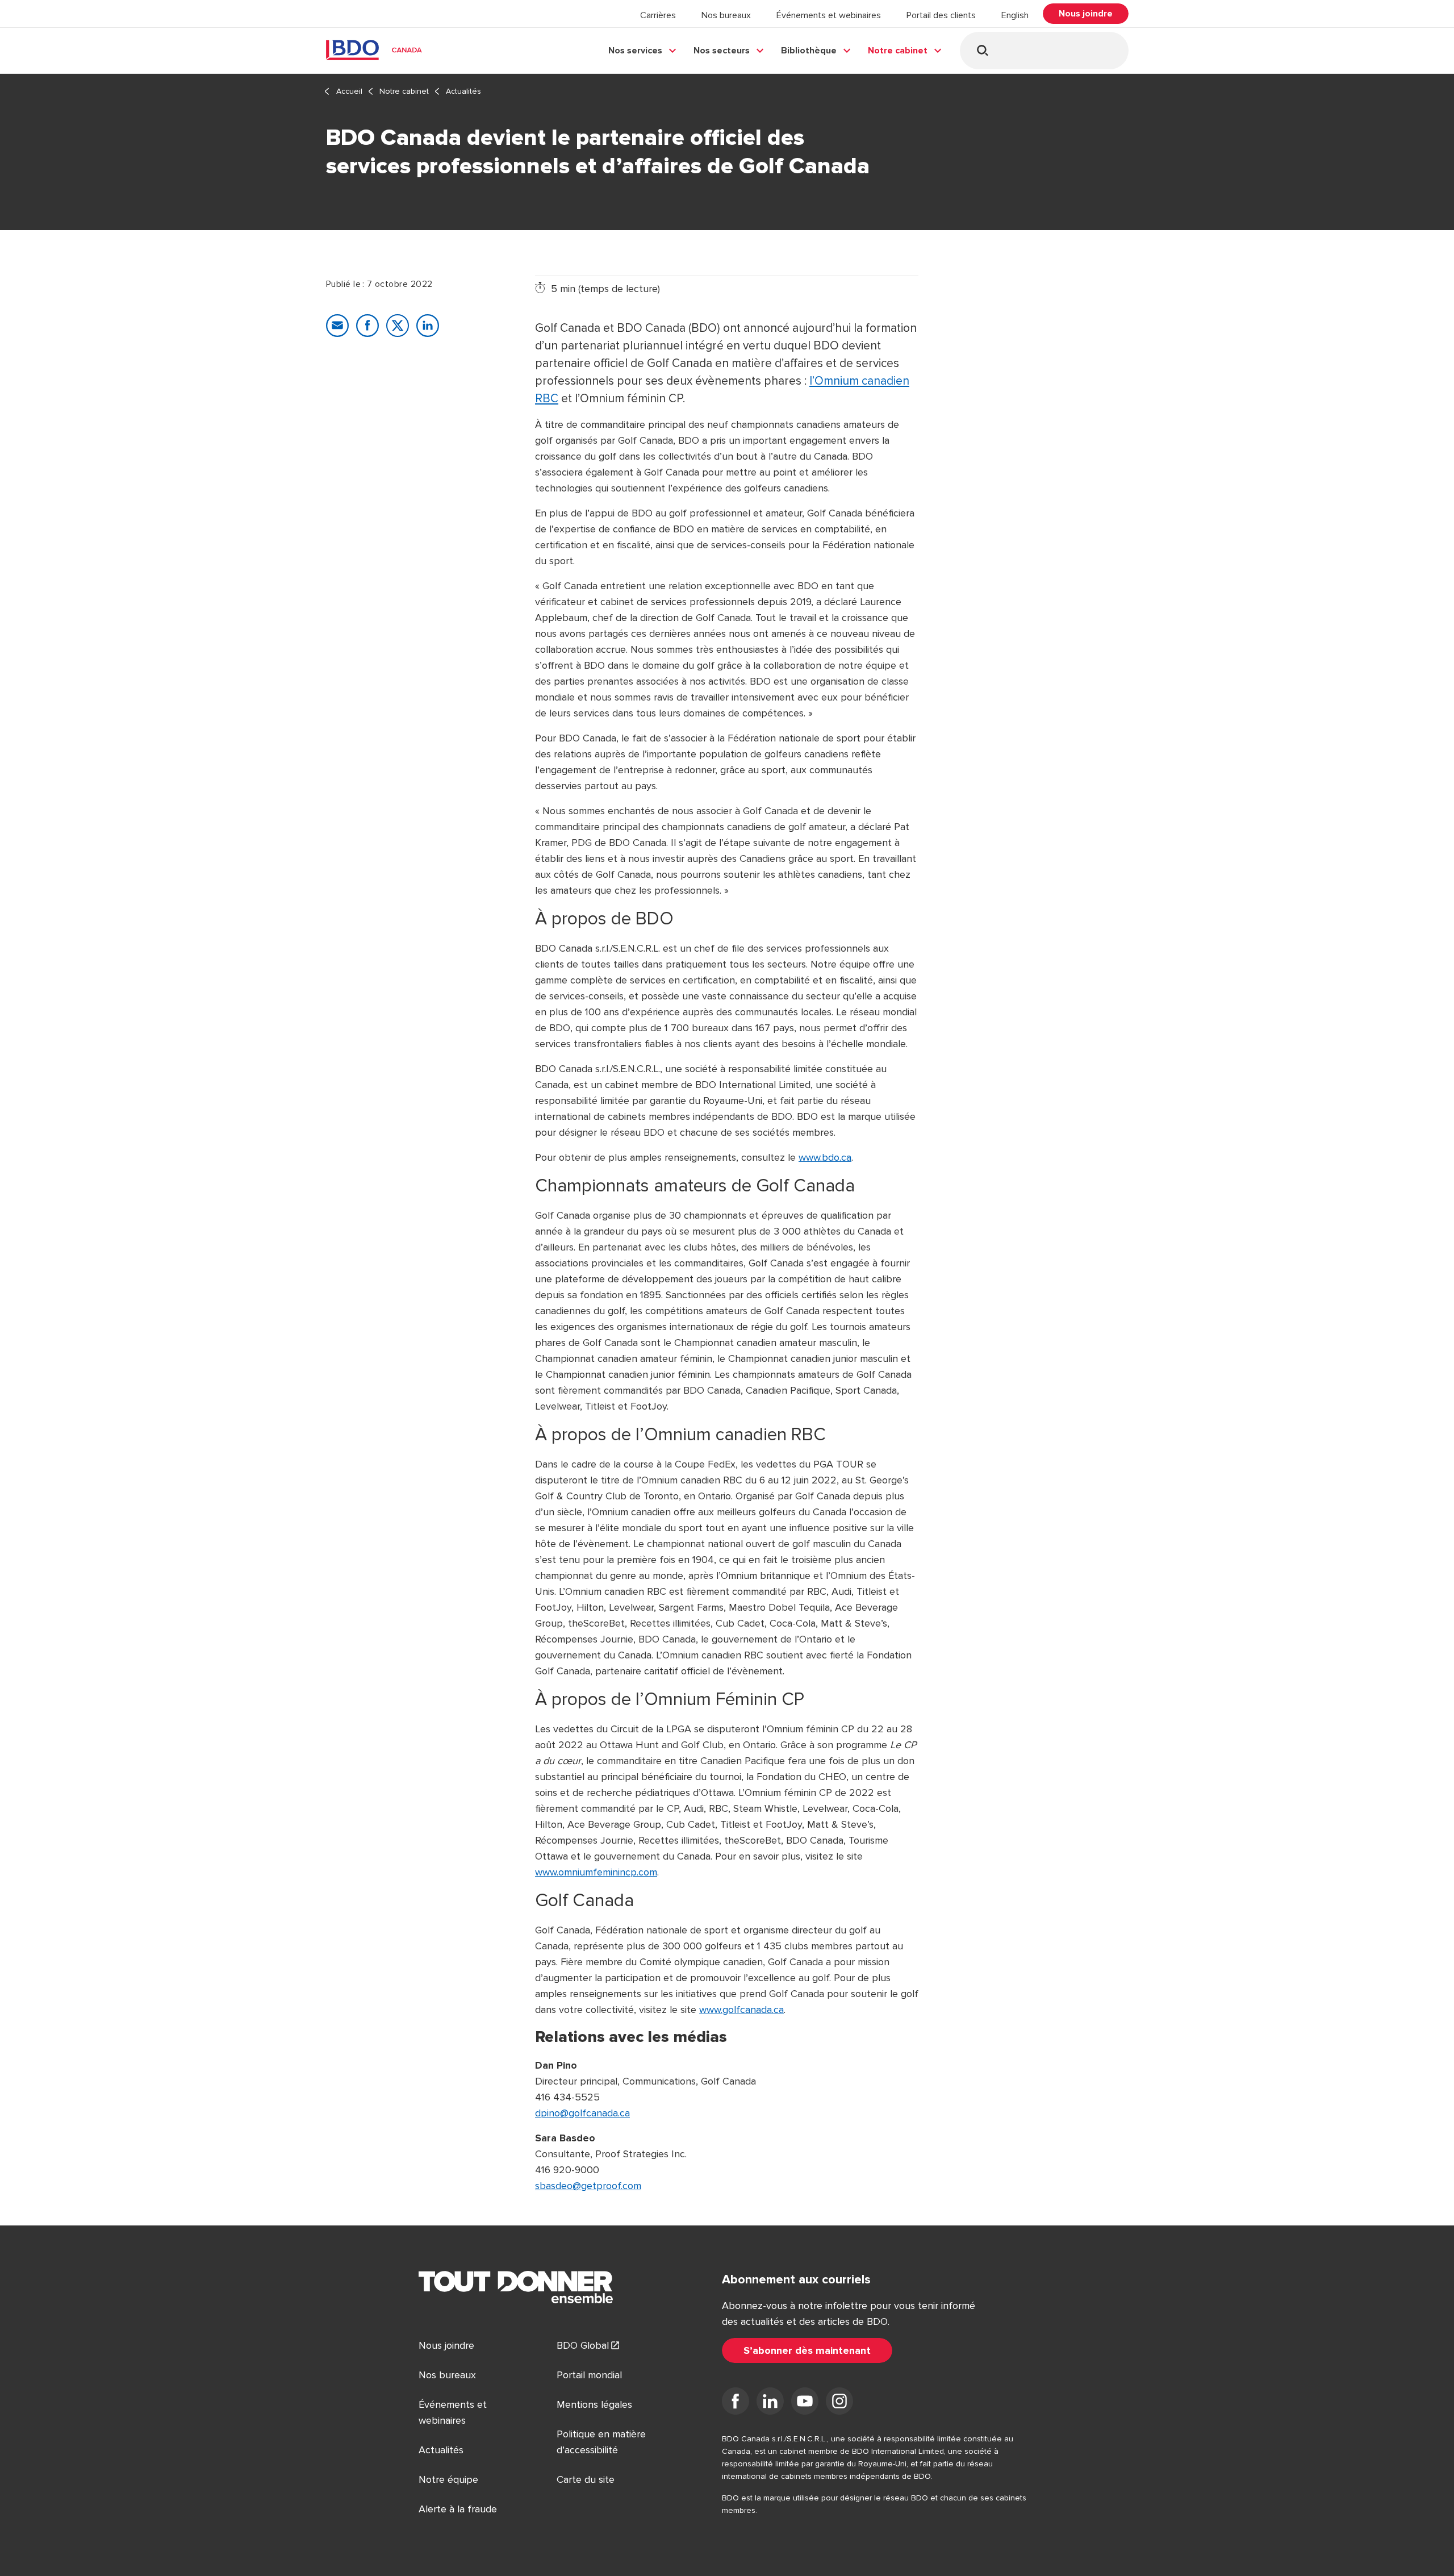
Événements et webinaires (829, 15)
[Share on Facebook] (367, 326)
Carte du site (586, 2479)
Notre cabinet (898, 51)
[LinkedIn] (770, 2403)
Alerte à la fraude (458, 2509)
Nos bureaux (726, 15)
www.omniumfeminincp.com (596, 1872)
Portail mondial (589, 2375)
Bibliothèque (809, 51)
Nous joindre (446, 2345)
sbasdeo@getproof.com (588, 2186)
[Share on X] (398, 326)
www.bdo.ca (825, 1157)
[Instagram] (839, 2403)
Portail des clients (941, 15)
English (1015, 15)
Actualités (463, 91)
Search (982, 50)
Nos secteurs (722, 51)
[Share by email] (337, 326)
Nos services (635, 51)
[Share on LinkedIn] (428, 326)
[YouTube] (805, 2403)
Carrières (658, 15)
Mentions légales (594, 2404)
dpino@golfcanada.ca (582, 2113)
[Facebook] (736, 2403)
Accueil (349, 91)
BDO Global (583, 2345)
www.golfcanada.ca (741, 2010)
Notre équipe (448, 2479)
